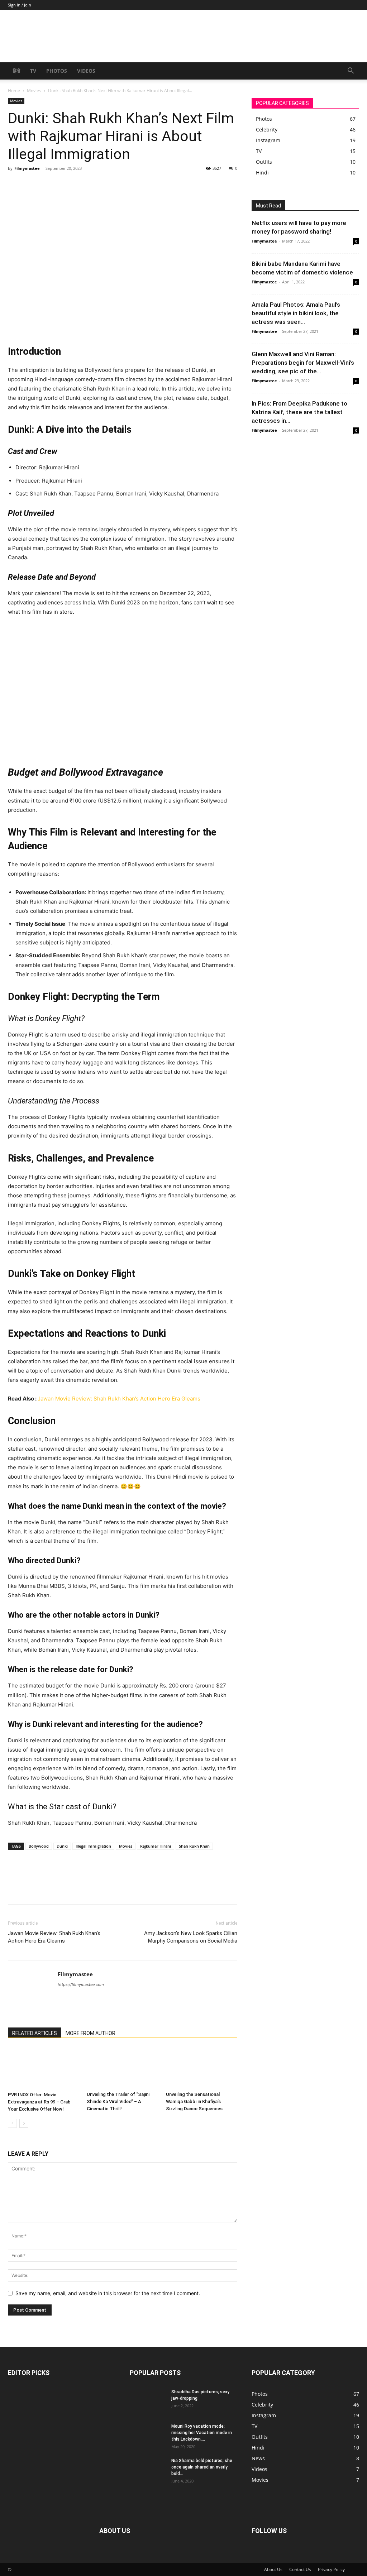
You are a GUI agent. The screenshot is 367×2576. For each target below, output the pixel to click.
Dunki (62, 1846)
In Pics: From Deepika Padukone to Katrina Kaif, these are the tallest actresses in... (299, 412)
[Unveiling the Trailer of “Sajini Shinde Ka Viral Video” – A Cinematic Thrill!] (122, 2068)
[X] (32, 185)
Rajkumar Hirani (156, 1846)
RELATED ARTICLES (35, 2033)
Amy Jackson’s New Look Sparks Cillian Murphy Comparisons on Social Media (191, 1937)
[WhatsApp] (65, 185)
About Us (273, 2569)
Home (14, 90)
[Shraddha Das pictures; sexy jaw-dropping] (148, 2399)
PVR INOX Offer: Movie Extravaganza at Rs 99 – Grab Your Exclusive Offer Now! (39, 2102)
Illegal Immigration (93, 1846)
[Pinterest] (48, 185)
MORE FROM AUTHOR (90, 2033)
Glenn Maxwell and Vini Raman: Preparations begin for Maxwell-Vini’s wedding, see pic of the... (303, 363)
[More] (81, 185)
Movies (34, 90)
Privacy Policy (331, 2569)
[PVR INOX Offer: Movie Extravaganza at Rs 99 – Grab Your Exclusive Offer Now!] (44, 2068)
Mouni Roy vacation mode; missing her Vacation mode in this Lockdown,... (202, 2433)
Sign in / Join (20, 5)
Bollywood (39, 1846)
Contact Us (300, 2569)
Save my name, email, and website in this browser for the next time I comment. (108, 2293)
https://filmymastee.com (81, 1984)
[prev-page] (12, 2123)
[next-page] (24, 2123)
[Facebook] (15, 185)
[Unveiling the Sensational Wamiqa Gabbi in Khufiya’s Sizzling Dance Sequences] (202, 2068)
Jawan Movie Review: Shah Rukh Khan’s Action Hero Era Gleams (119, 1399)
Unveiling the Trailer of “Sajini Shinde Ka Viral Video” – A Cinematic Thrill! (118, 2101)
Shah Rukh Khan (194, 1846)
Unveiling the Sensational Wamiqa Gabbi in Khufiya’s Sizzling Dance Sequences (194, 2101)
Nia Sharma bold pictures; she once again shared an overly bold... (202, 2467)
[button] (351, 71)
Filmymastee (27, 168)
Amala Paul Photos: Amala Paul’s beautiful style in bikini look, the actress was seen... (296, 313)
